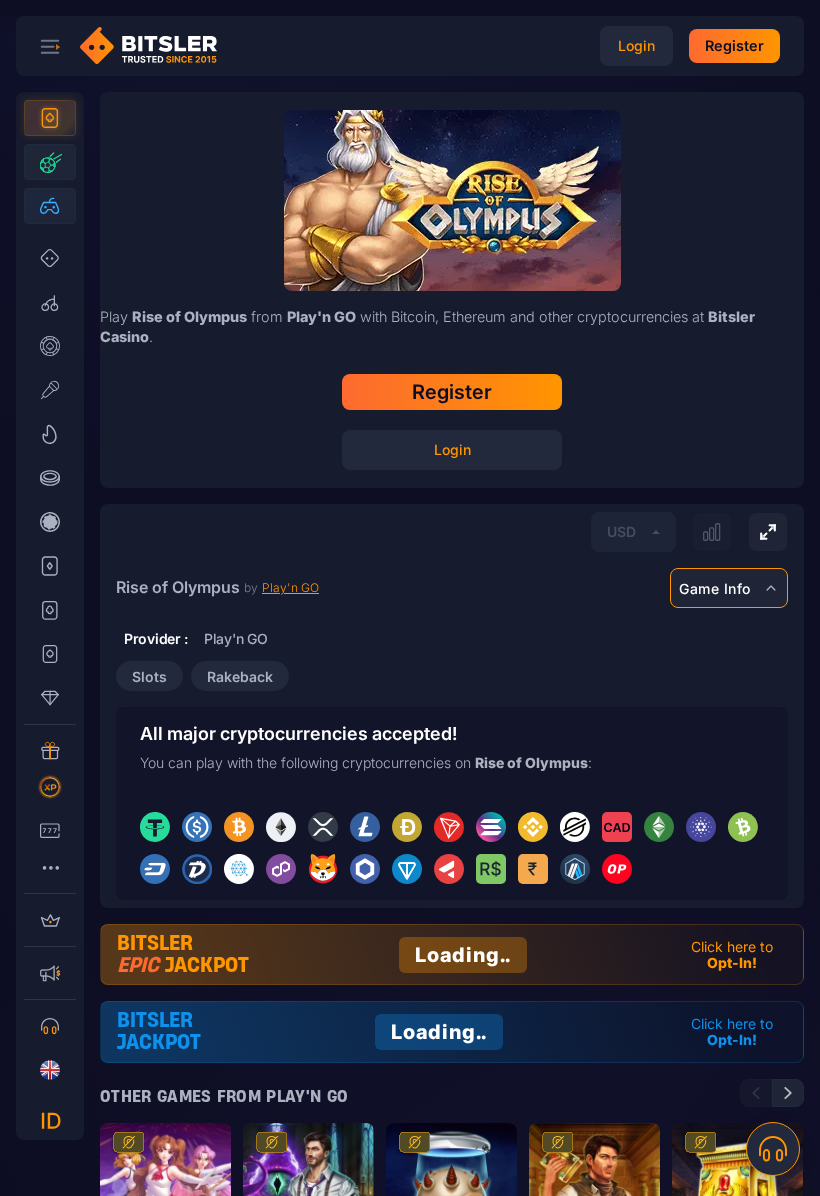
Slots (149, 676)
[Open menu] (50, 46)
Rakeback (240, 676)
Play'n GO (290, 587)
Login (452, 449)
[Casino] (50, 118)
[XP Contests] (50, 787)
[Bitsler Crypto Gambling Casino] (156, 46)
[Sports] (50, 162)
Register (452, 392)
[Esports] (50, 206)
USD (621, 531)
